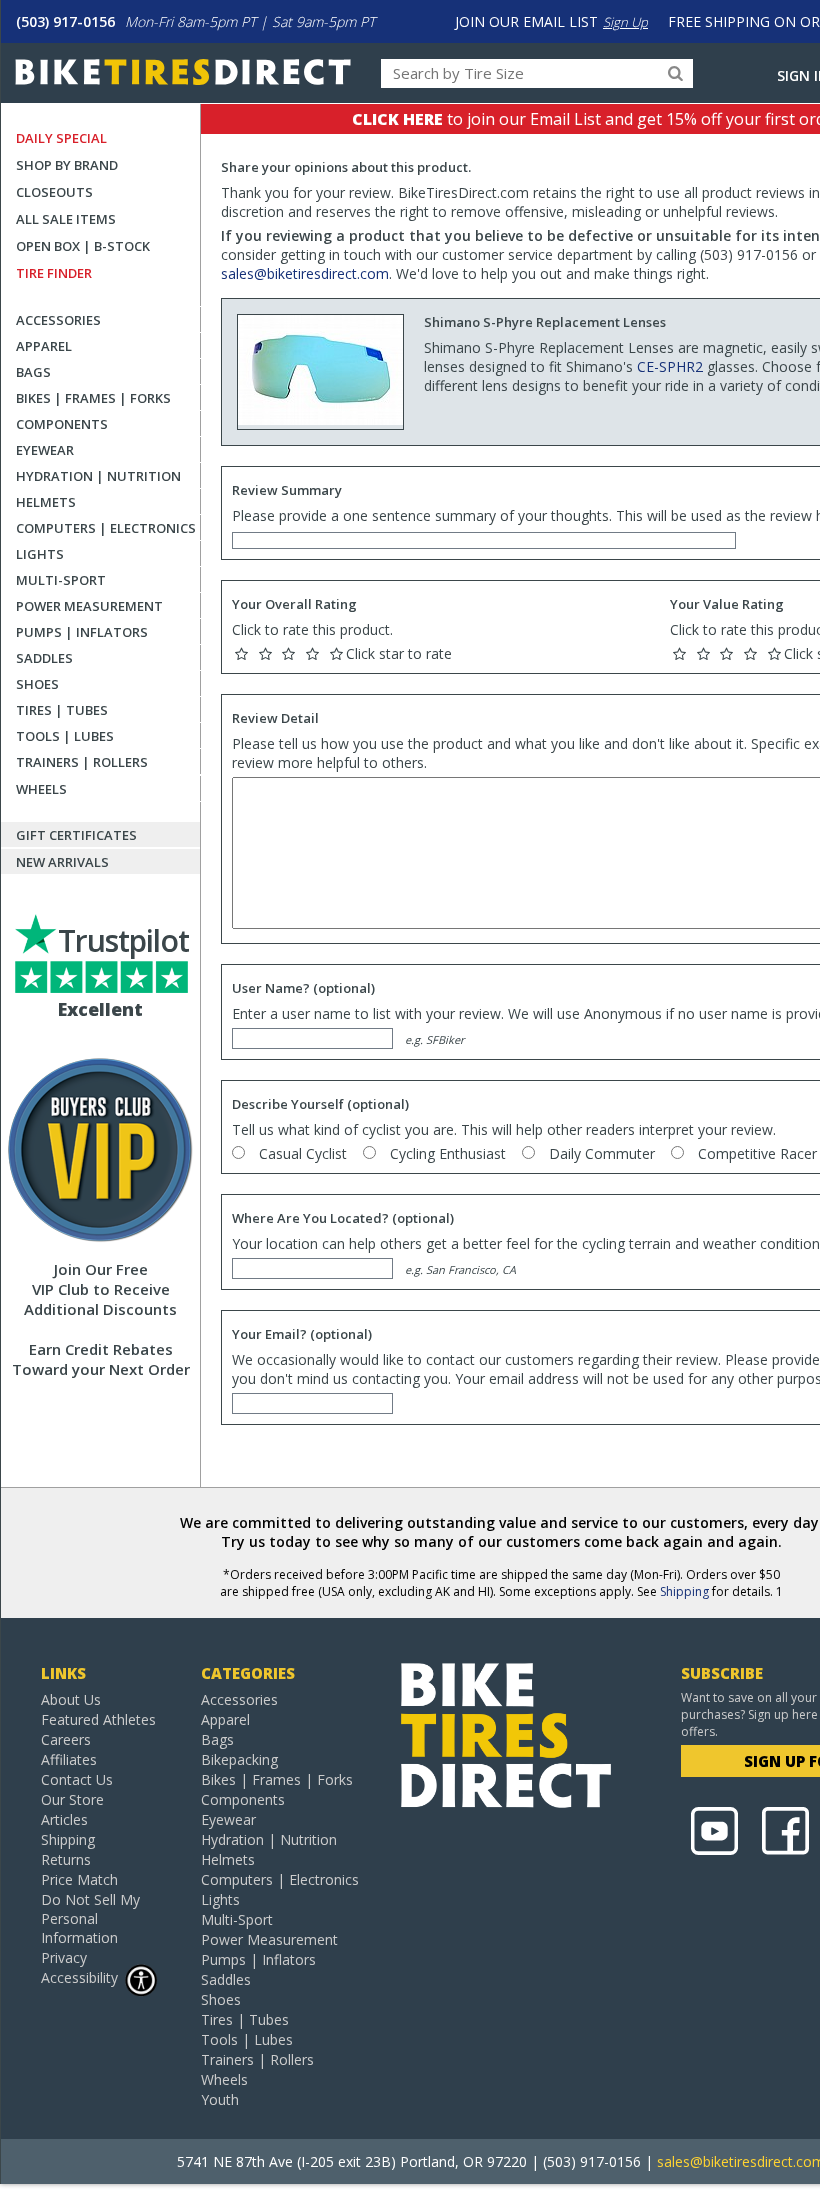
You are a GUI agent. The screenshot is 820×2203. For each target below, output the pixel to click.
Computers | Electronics (106, 528)
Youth (220, 2099)
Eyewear (45, 450)
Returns (66, 1859)
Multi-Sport (61, 580)
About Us (71, 1699)
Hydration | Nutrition (98, 476)
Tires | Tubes (62, 710)
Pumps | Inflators (82, 632)
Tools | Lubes (65, 736)
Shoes (37, 684)
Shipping (684, 1591)
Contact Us (77, 1779)
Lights (40, 554)
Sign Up (625, 22)
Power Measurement (89, 606)
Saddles (44, 658)
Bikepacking (239, 1759)
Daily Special (61, 138)
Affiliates (69, 1759)
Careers (66, 1739)
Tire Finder (54, 273)
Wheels (41, 789)
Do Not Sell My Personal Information (90, 1918)
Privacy (64, 1957)
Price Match (79, 1879)
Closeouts (54, 192)
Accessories (58, 320)
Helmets (46, 502)
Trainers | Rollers (82, 762)
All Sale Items (66, 219)
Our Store (72, 1799)
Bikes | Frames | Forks (93, 398)
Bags (33, 372)
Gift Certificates (76, 835)
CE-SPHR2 (670, 366)
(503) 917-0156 (65, 21)
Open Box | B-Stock (83, 246)
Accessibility (79, 1977)
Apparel (44, 346)
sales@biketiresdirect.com (305, 273)
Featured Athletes (98, 1719)
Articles (64, 1819)
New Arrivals (62, 862)
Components (62, 424)
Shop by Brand (67, 165)
